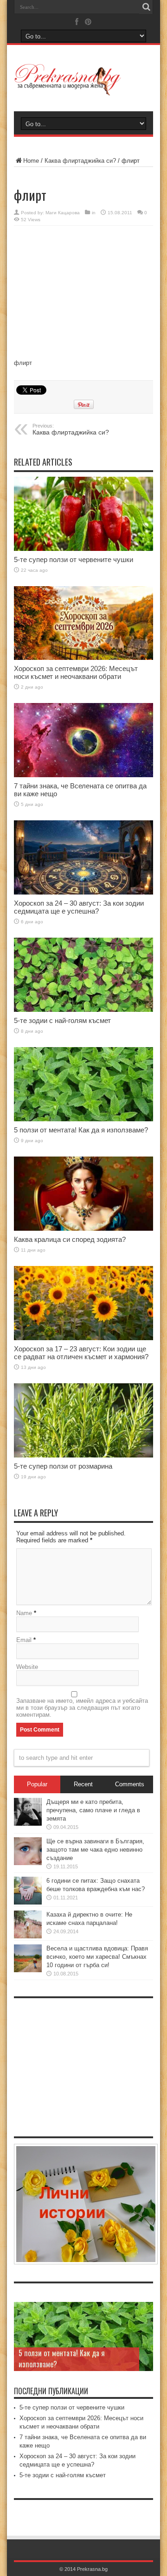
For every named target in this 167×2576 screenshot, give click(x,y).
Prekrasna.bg (92, 2569)
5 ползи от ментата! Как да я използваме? (81, 1130)
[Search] (146, 7)
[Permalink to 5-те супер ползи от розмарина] (83, 1420)
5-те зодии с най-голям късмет (62, 1020)
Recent (83, 1784)
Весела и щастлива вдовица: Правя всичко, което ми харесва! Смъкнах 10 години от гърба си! (97, 1957)
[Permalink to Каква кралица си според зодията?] (83, 1194)
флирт (23, 363)
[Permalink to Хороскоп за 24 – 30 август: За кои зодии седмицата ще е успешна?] (83, 857)
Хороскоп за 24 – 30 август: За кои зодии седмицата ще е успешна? (79, 907)
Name (24, 1613)
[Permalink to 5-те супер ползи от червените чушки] (83, 514)
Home (31, 161)
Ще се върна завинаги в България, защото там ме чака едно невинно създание (95, 1850)
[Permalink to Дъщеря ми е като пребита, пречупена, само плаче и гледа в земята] (28, 1812)
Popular (37, 1784)
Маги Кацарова (63, 213)
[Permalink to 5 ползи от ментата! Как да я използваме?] (83, 1084)
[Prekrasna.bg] (83, 80)
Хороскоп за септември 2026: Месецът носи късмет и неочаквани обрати (76, 672)
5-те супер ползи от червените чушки (74, 559)
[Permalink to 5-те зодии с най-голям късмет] (83, 975)
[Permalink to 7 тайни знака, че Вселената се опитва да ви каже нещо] (83, 740)
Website (27, 1667)
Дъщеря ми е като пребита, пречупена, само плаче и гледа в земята (93, 1810)
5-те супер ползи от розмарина (63, 1466)
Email (24, 1640)
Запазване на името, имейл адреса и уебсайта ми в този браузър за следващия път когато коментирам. (82, 1708)
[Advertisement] (83, 293)
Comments (130, 1784)
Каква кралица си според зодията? (70, 1239)
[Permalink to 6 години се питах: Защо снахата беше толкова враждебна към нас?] (28, 1891)
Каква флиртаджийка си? (80, 161)
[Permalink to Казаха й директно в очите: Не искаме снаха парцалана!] (28, 1924)
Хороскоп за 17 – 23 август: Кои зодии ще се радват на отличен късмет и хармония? (81, 1353)
